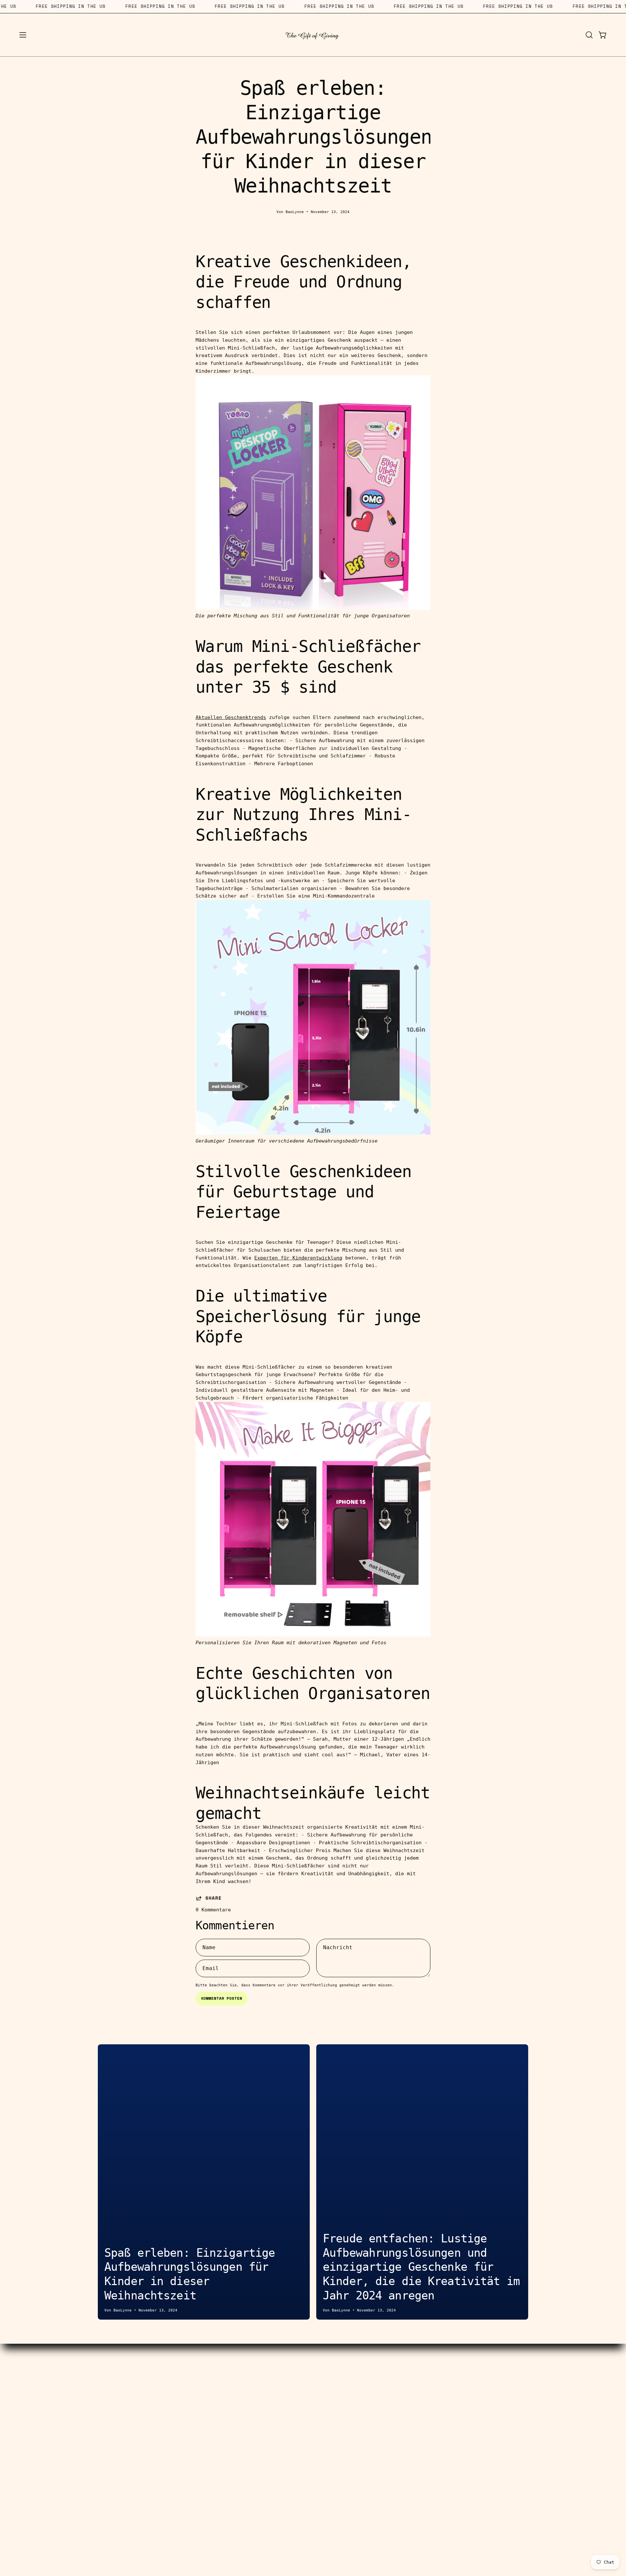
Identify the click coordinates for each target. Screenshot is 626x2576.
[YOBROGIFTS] (313, 35)
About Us (373, 2372)
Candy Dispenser (103, 2382)
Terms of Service (253, 2413)
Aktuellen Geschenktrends (231, 717)
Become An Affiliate (253, 2392)
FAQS (373, 2403)
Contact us (253, 2372)
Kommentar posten (222, 1998)
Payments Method (253, 2403)
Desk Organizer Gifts (103, 2403)
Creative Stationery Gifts (103, 2392)
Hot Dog (103, 2372)
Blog (373, 2392)
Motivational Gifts (103, 2443)
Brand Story (373, 2382)
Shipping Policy (253, 2423)
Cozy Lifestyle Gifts (103, 2413)
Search (253, 2382)
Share (214, 1898)
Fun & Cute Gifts (103, 2433)
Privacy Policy (373, 2413)
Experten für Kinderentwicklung (298, 1258)
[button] (589, 35)
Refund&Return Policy (253, 2433)
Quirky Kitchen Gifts (103, 2423)
